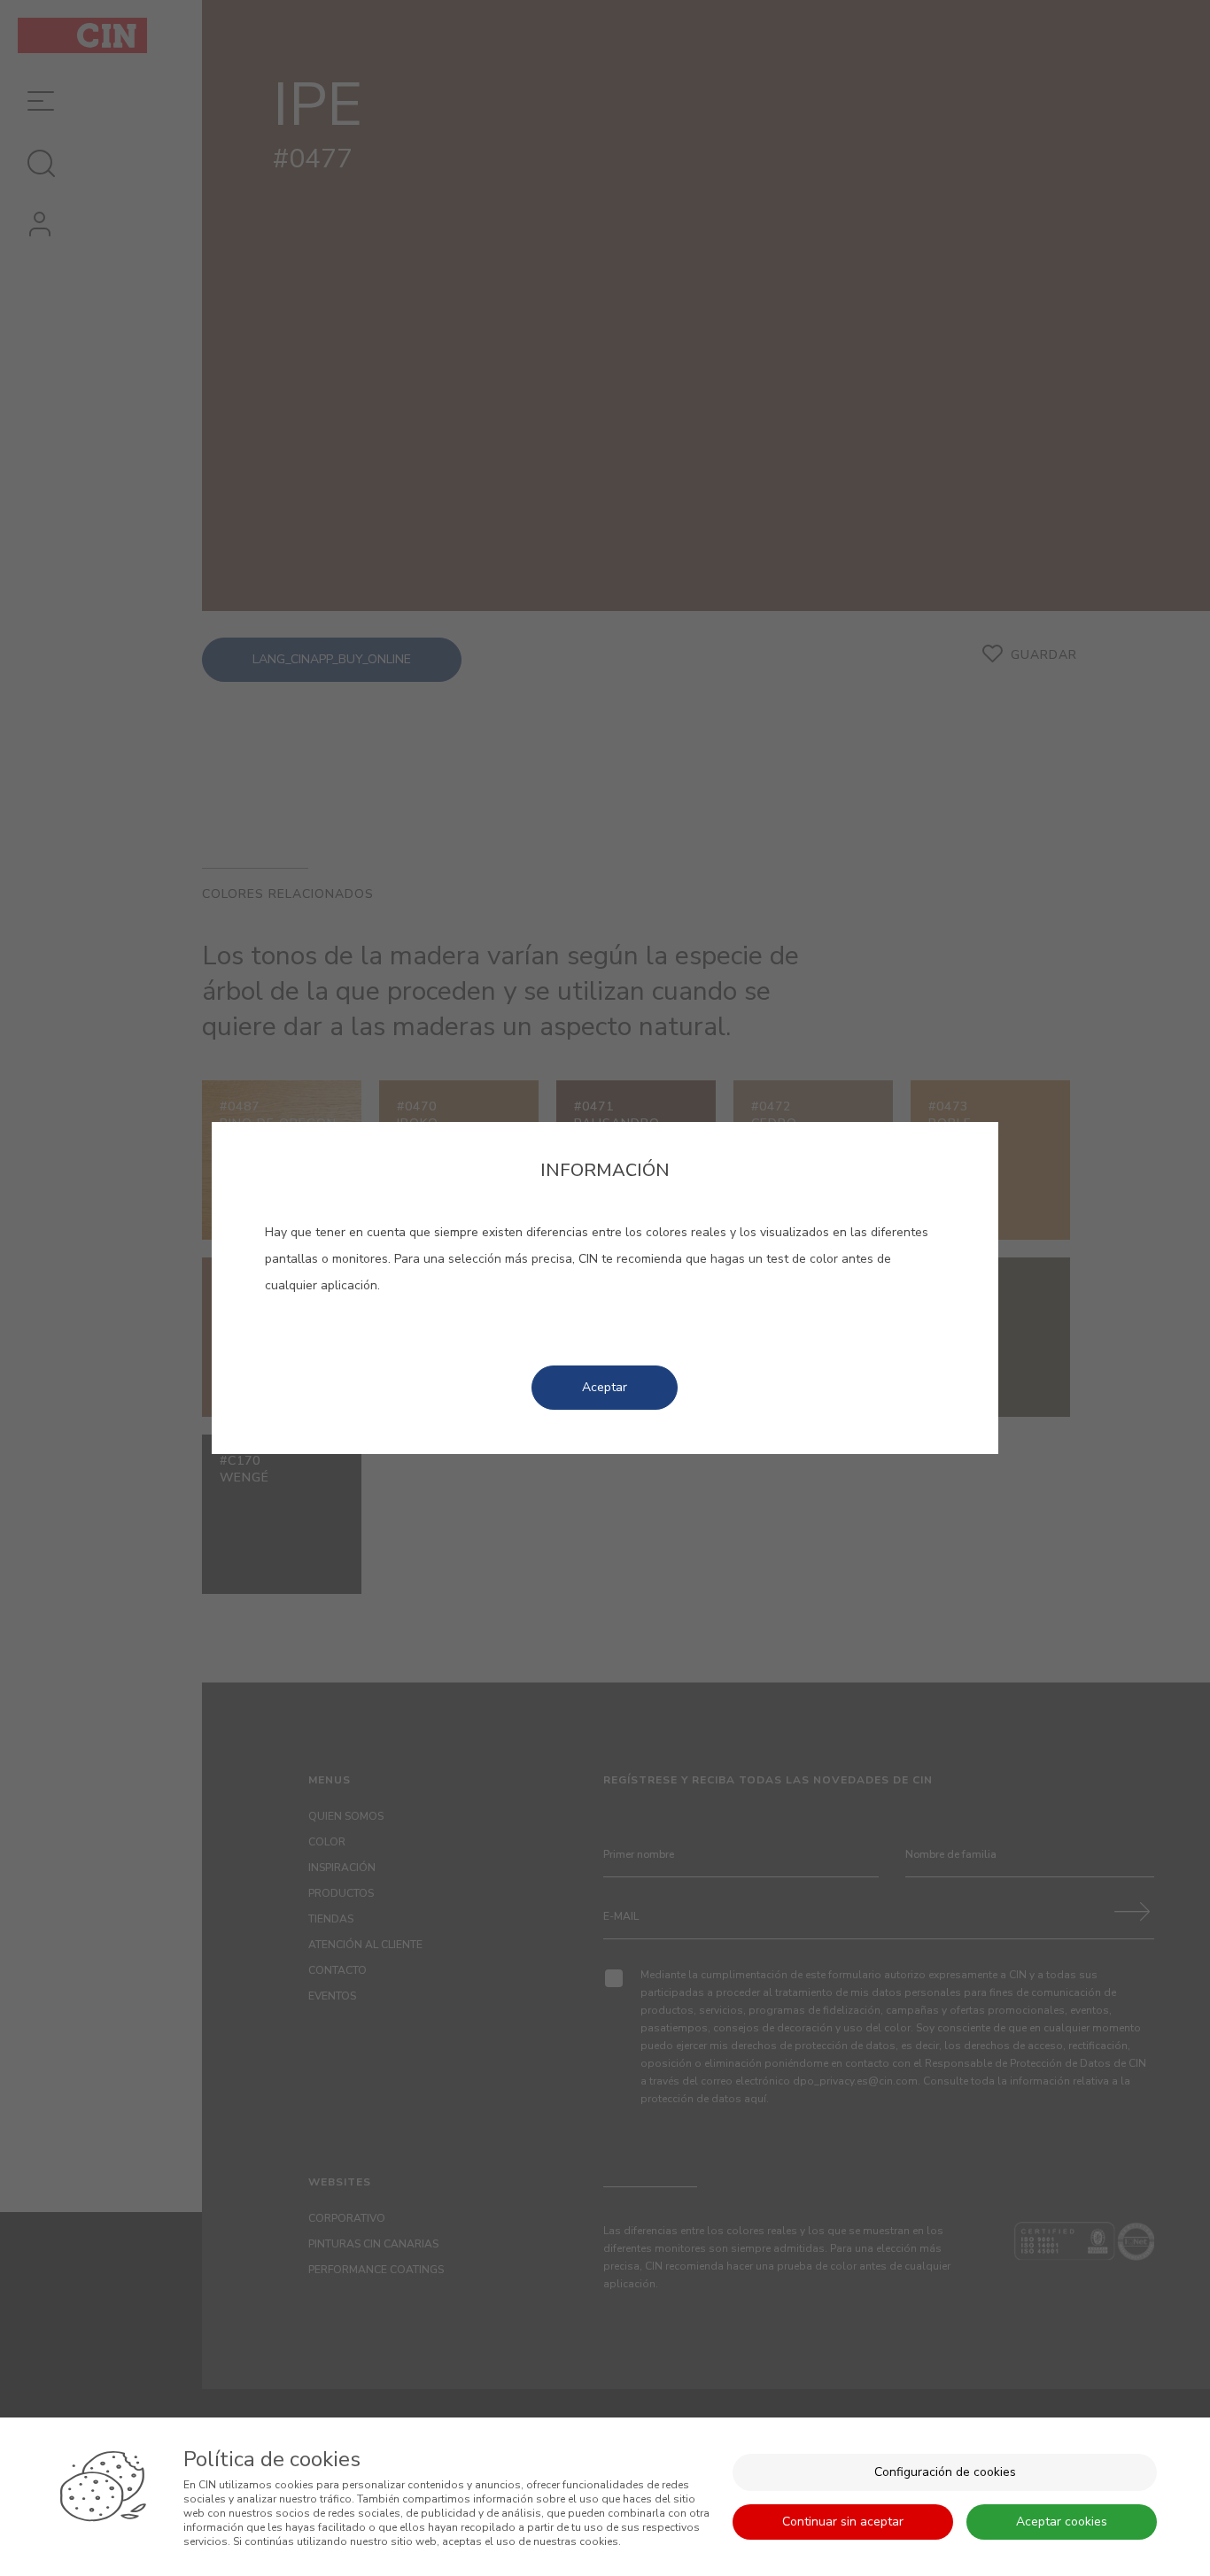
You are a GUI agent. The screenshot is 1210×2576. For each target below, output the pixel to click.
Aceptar (605, 1387)
